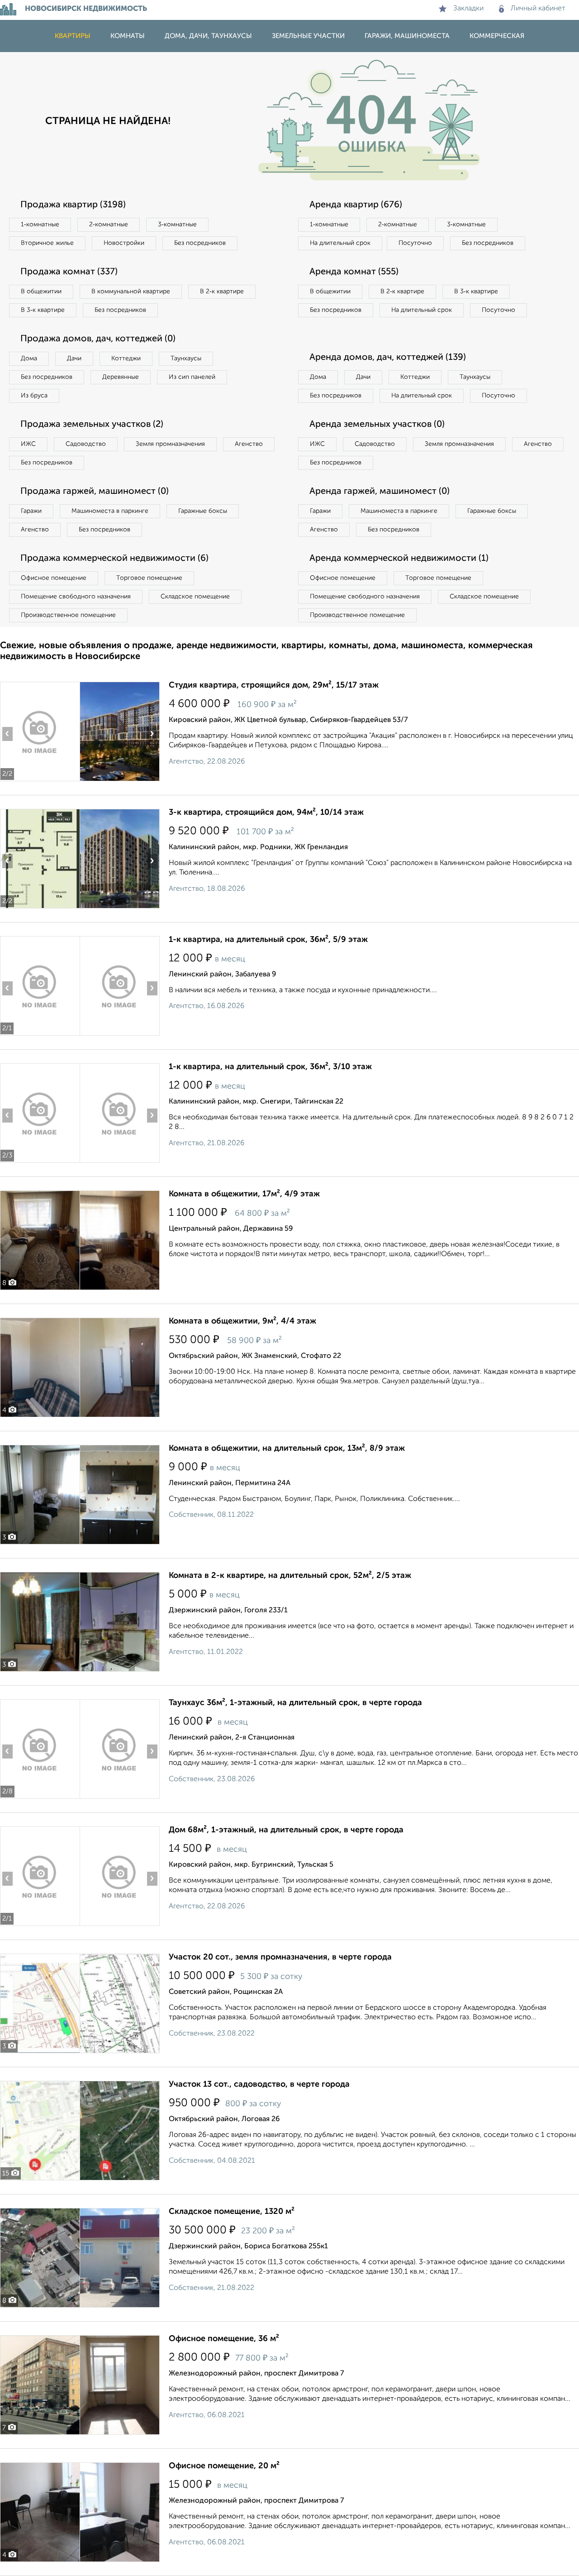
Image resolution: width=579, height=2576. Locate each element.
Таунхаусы (186, 358)
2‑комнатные (109, 225)
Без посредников (200, 243)
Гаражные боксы (203, 511)
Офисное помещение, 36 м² (224, 2339)
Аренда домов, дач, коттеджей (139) (388, 358)
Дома (29, 358)
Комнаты (128, 36)
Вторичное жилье (47, 243)
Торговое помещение (149, 578)
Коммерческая (497, 36)
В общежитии (41, 292)
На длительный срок (340, 243)
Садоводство (86, 444)
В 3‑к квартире (43, 310)
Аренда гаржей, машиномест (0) (380, 492)
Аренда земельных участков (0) (377, 425)
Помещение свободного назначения (76, 597)
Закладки (468, 9)
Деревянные (121, 377)
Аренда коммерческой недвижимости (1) (399, 559)
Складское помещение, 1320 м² (232, 2212)
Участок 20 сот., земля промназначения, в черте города (280, 1957)
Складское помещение (195, 597)
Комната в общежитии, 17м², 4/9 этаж (244, 1194)
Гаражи (31, 511)
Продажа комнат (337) (69, 272)
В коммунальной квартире (131, 292)
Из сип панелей (192, 377)
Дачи (74, 358)
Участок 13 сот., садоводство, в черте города (259, 2084)
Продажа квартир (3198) (73, 205)
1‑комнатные (40, 225)
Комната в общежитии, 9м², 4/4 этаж (242, 1321)
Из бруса (34, 396)
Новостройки (124, 243)
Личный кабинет (538, 9)
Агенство (249, 444)
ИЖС (28, 444)
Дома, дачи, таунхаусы (208, 36)
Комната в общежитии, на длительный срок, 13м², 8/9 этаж (287, 1448)
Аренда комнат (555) (354, 272)
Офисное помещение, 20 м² (224, 2466)
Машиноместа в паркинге (110, 511)
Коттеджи (126, 358)
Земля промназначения (170, 444)
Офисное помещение (54, 578)
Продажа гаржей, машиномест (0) (95, 492)
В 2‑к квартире (222, 292)
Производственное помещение (68, 615)
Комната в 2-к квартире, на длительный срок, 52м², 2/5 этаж (290, 1576)
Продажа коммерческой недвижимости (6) (114, 559)
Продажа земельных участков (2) (92, 425)
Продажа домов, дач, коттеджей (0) (98, 339)
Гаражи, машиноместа (407, 36)
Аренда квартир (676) (356, 205)
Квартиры (73, 36)
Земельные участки (308, 36)
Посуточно (415, 243)
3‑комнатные (177, 225)
